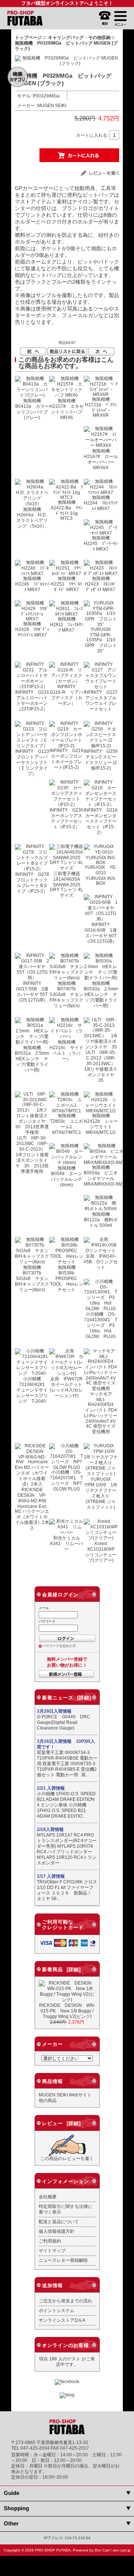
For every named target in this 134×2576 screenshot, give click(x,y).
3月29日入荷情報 (54, 1711)
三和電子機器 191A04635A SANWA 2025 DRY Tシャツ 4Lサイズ (67, 884)
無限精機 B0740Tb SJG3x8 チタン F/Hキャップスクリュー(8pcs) (69, 994)
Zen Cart (102, 2550)
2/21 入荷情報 (51, 1788)
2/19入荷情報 (50, 1829)
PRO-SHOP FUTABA (53, 2550)
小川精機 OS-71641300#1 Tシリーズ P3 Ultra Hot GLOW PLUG (102, 1325)
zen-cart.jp (122, 2550)
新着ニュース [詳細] (67, 1698)
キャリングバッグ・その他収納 (79, 37)
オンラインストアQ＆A (62, 2320)
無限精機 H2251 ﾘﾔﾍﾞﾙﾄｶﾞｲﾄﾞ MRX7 (66, 584)
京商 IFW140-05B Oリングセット (101, 1262)
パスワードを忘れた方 (59, 1646)
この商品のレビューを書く (67, 2158)
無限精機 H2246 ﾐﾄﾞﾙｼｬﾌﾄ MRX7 (32, 584)
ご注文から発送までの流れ (66, 2301)
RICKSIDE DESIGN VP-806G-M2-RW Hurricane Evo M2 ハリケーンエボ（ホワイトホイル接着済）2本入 (33, 1509)
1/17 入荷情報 (51, 1876)
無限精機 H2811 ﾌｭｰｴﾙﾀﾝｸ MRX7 (67, 624)
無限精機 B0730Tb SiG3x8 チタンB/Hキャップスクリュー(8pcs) (32, 1278)
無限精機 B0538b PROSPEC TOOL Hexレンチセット (67, 1278)
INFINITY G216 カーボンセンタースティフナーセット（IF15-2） (103, 821)
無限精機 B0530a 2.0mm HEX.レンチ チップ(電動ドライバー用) (103, 994)
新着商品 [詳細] (61, 1969)
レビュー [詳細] (61, 2123)
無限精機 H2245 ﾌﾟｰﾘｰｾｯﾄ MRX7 (101, 543)
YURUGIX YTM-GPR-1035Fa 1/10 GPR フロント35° (102, 640)
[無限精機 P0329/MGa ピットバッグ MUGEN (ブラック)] (67, 63)
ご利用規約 (50, 2241)
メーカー (52, 2044)
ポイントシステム (57, 2310)
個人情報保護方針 (57, 2231)
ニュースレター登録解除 (63, 2260)
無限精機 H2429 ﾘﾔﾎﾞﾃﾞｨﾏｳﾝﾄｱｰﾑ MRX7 (32, 629)
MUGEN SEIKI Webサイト (65, 2095)
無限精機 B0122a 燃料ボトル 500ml (101, 1220)
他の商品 (48, 2100)
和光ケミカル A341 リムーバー (67, 1543)
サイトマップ (52, 2251)
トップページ (28, 37)
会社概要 (48, 2197)
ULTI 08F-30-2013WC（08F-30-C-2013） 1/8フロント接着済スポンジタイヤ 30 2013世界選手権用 (33, 1155)
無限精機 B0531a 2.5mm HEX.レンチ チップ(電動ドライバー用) (34, 1059)
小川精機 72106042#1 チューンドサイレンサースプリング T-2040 (33, 1390)
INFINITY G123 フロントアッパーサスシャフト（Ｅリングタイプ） (34, 762)
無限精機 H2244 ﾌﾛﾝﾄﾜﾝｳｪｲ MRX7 (101, 503)
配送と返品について (59, 2222)
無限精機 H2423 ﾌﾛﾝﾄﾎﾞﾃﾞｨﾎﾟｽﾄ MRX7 (101, 584)
